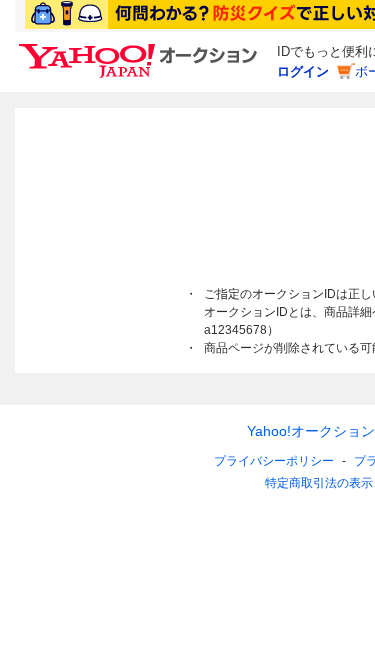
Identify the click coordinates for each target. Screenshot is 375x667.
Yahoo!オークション (311, 431)
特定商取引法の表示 (319, 483)
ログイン (303, 71)
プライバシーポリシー (274, 461)
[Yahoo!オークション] (141, 49)
